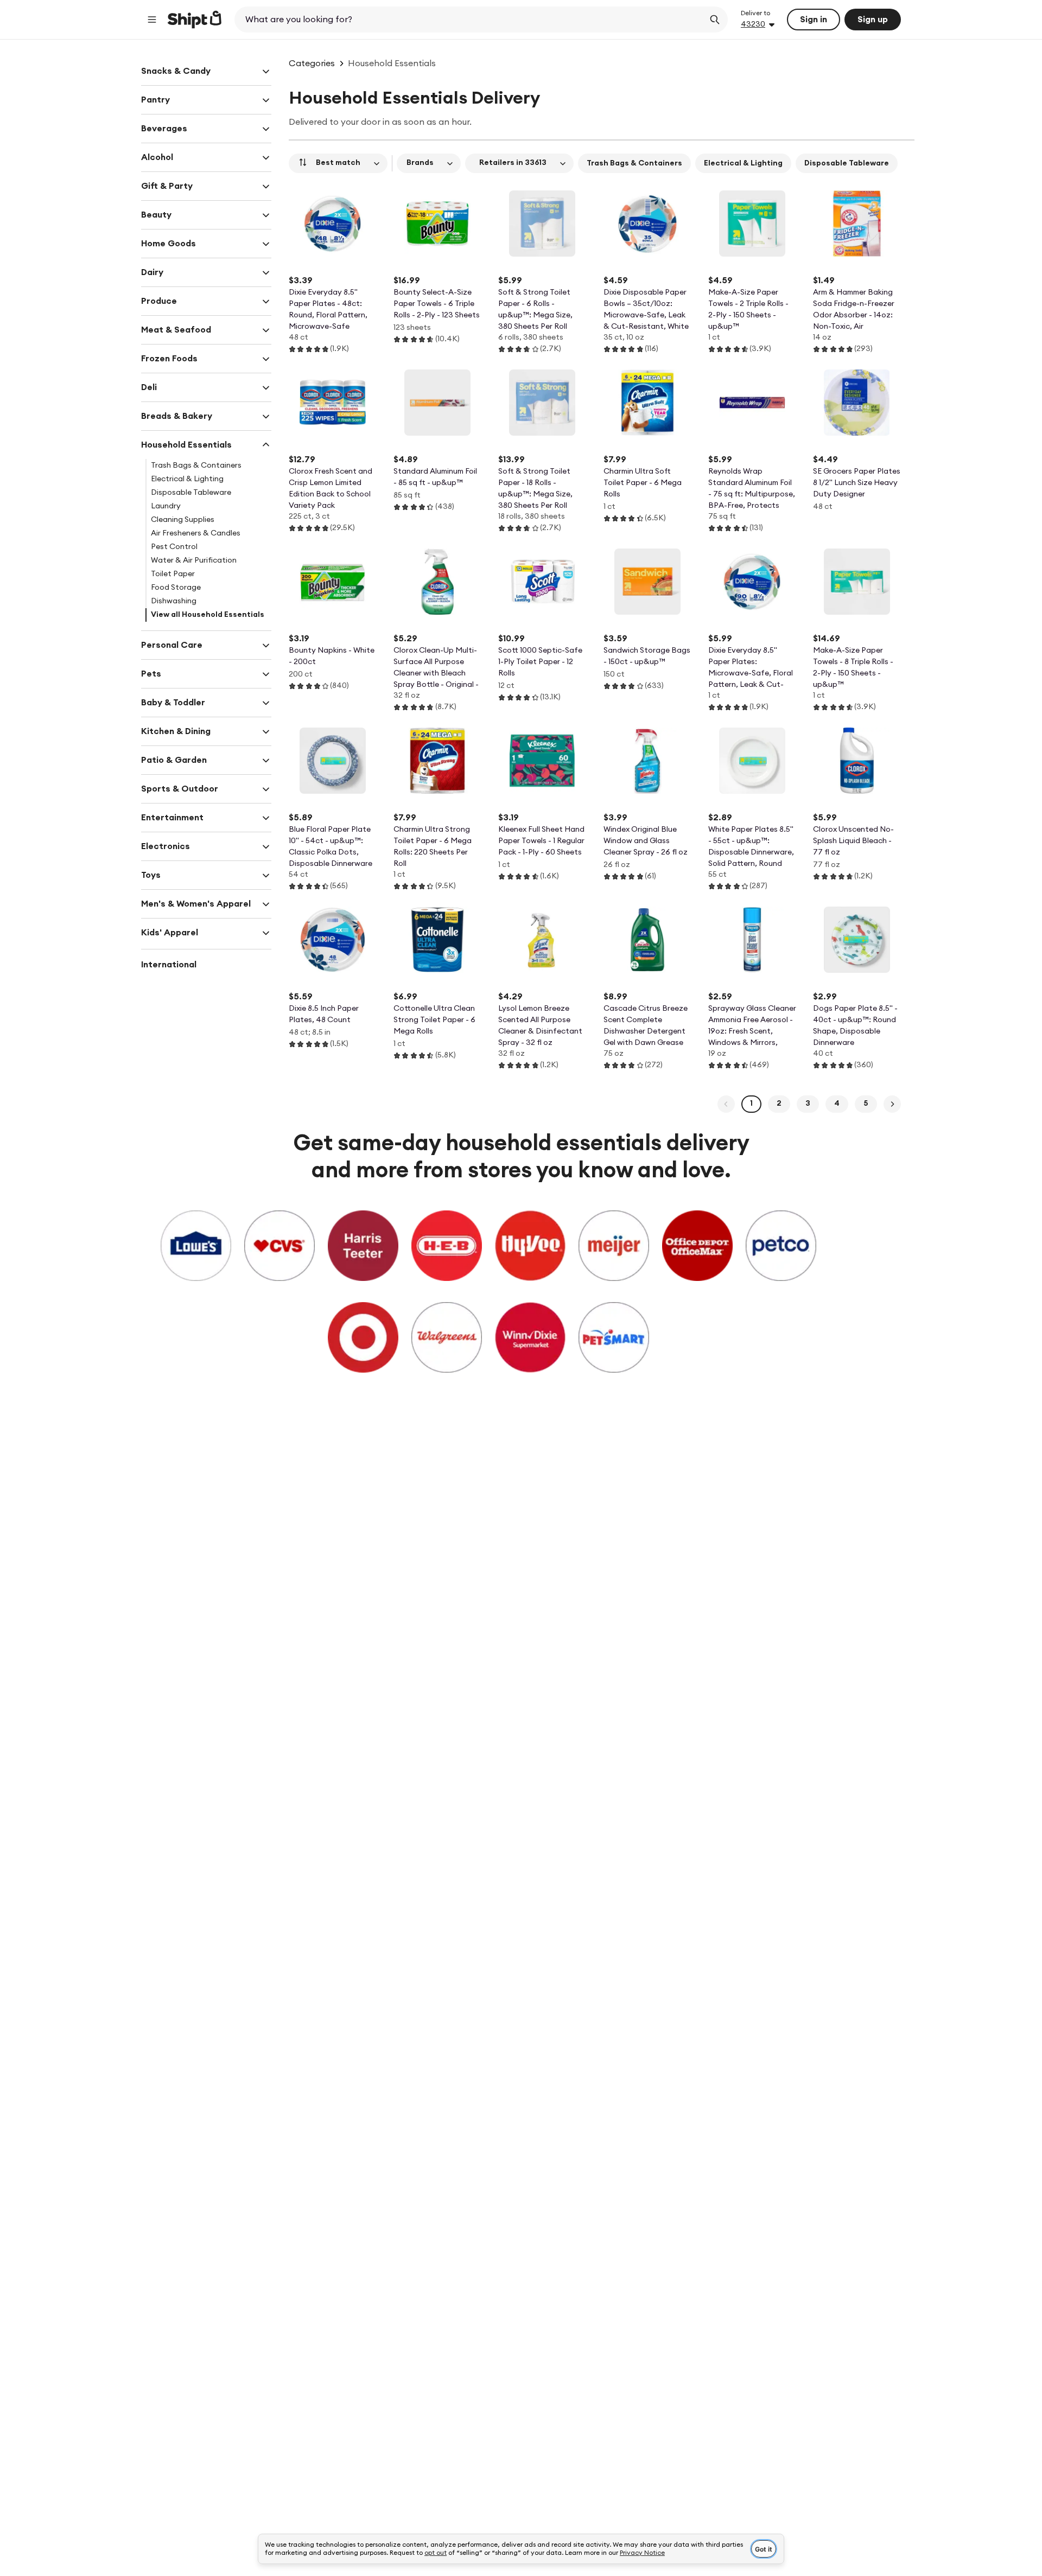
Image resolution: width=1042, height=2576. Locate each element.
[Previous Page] (726, 1104)
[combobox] (470, 20)
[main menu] (152, 20)
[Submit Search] (715, 20)
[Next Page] (892, 1104)
